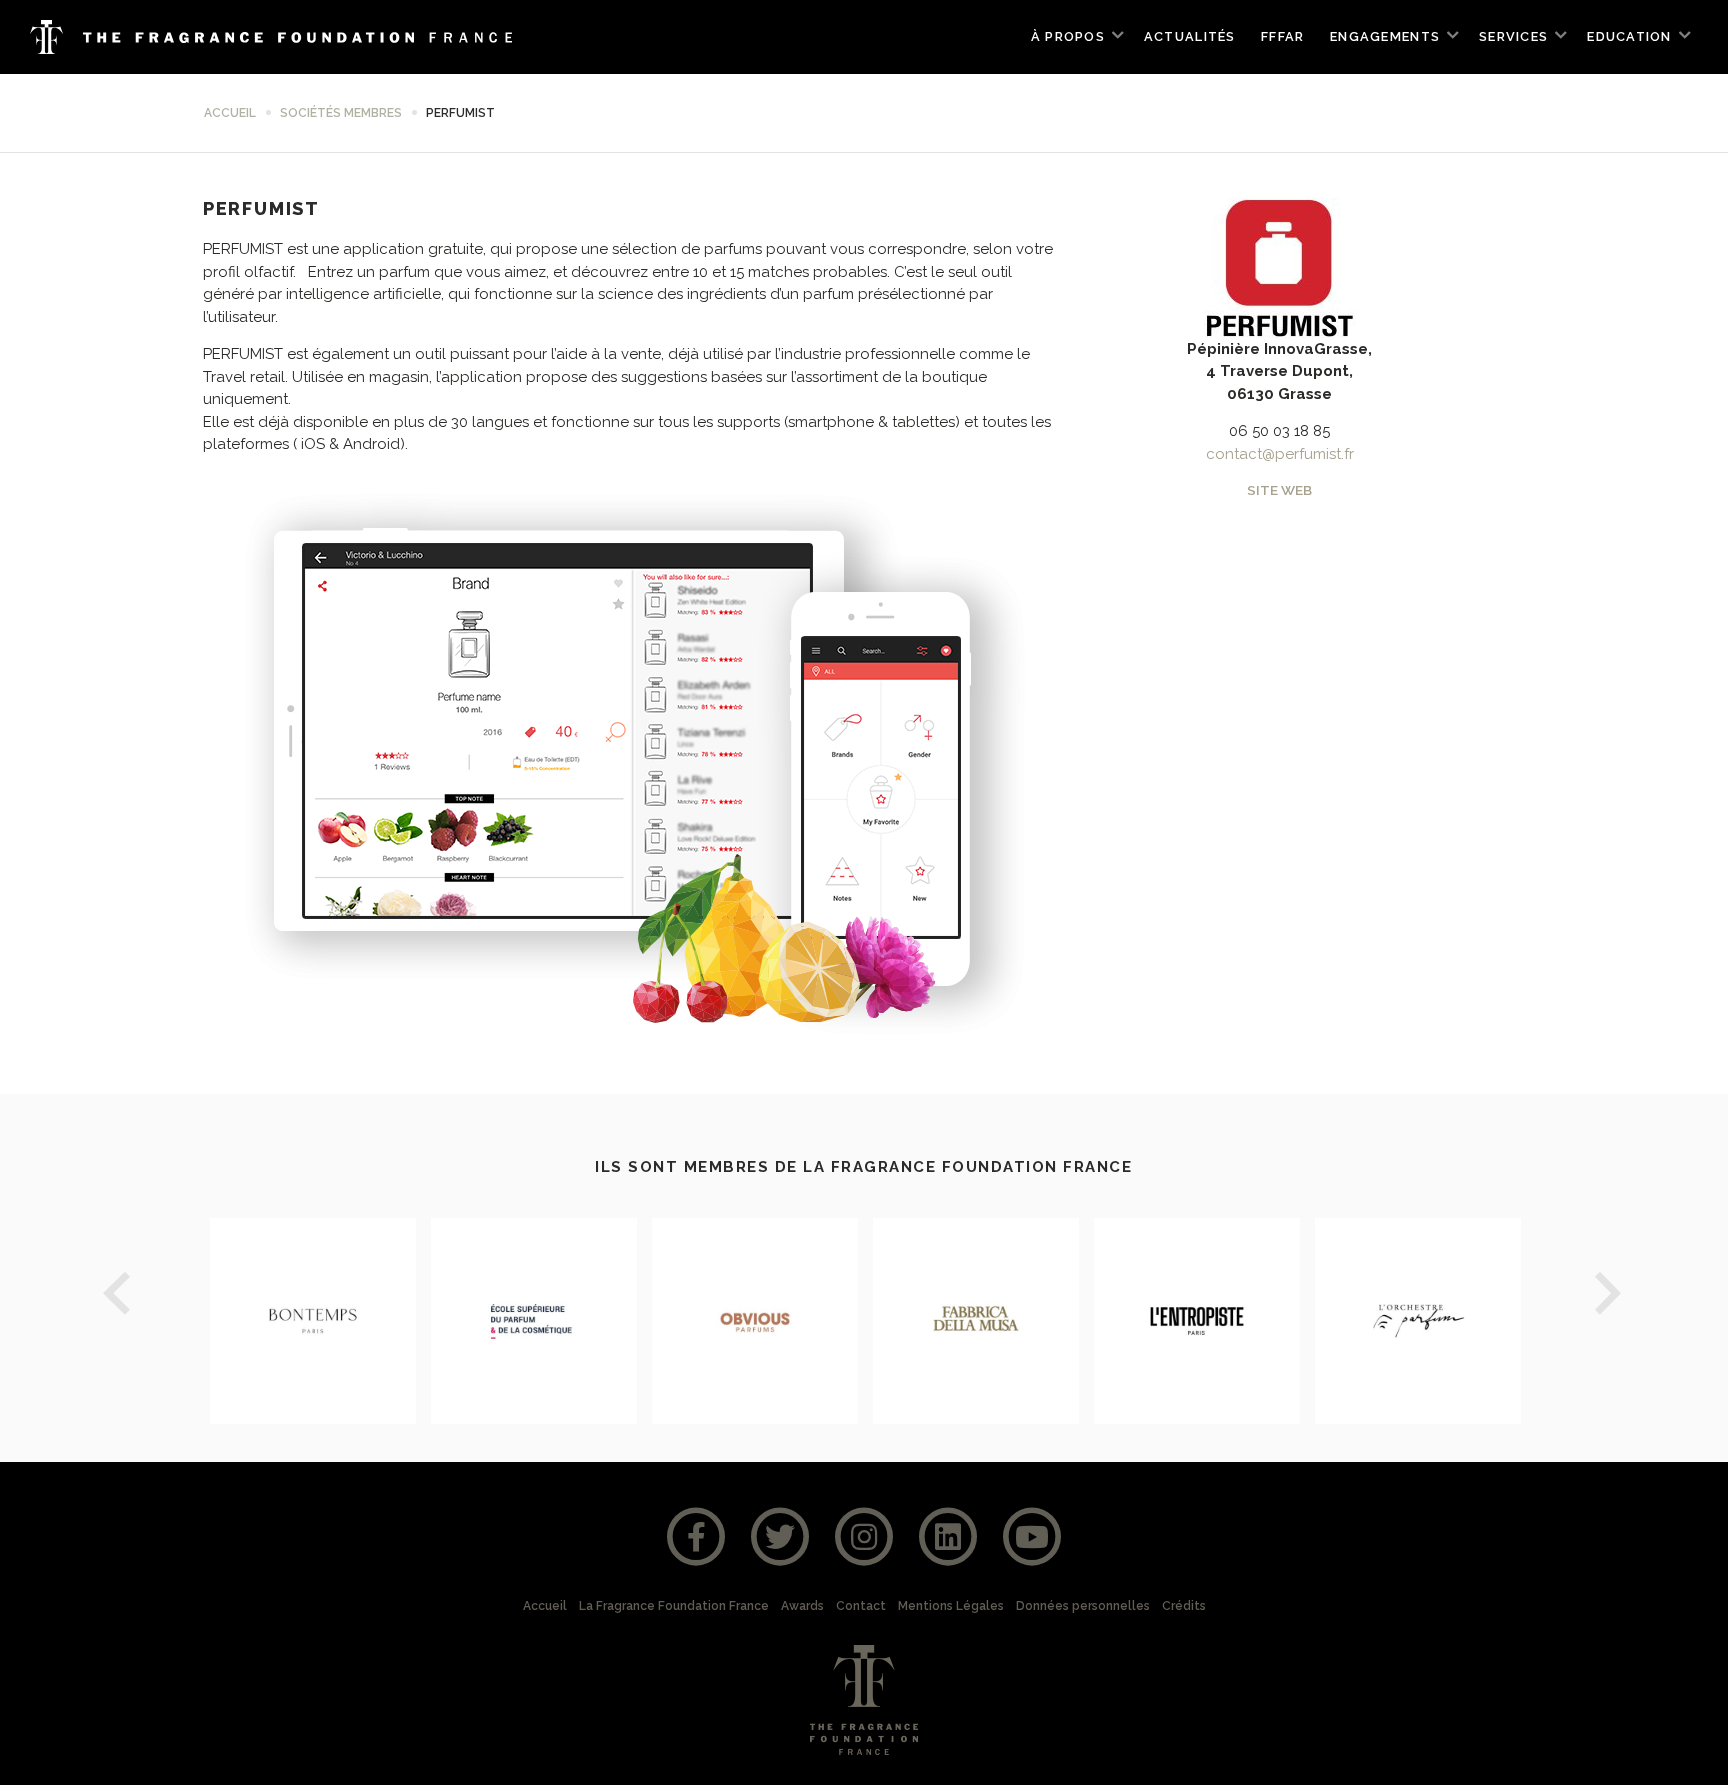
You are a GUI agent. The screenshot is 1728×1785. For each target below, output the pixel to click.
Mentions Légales (951, 1606)
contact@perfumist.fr (1280, 454)
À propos (1068, 36)
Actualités (1190, 36)
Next (1610, 1296)
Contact (861, 1606)
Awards (802, 1606)
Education (1629, 36)
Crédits (1184, 1606)
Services (1513, 36)
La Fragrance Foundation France (674, 1606)
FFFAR (1282, 36)
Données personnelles (1083, 1606)
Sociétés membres (341, 113)
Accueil (230, 113)
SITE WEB (1279, 490)
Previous (118, 1296)
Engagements (1385, 36)
